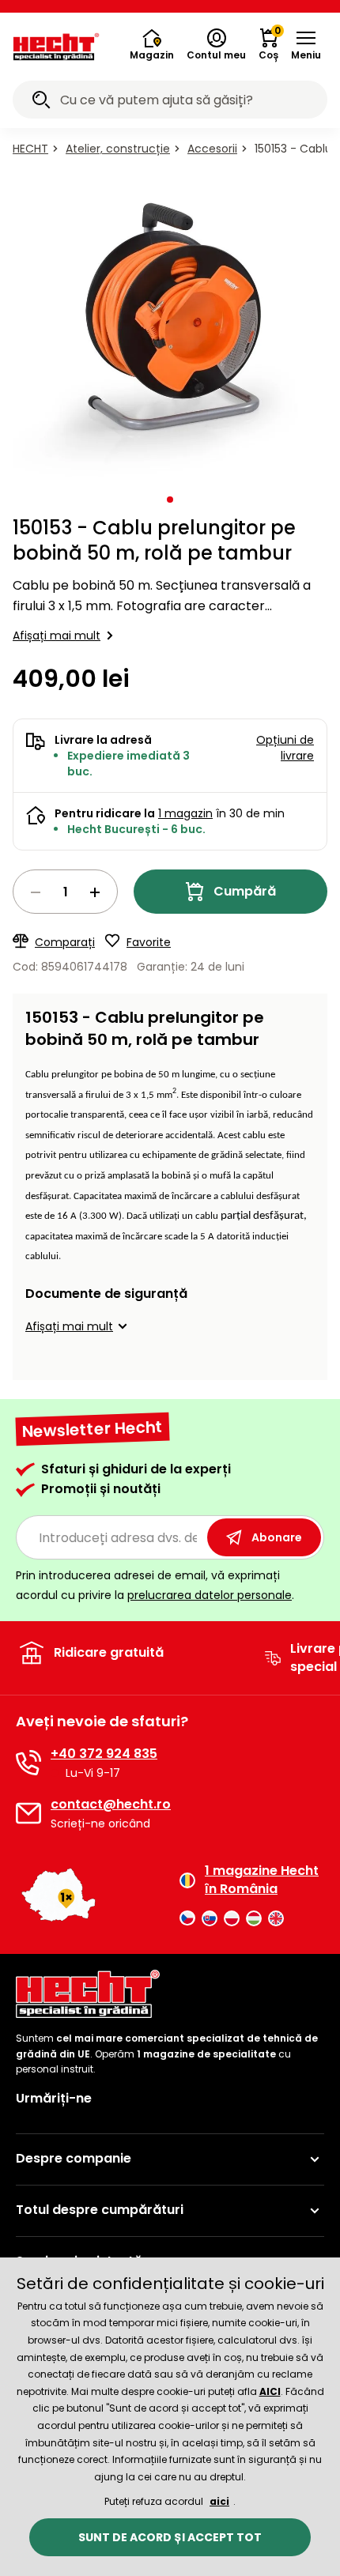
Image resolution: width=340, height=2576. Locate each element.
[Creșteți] (95, 892)
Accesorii (212, 149)
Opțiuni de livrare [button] (285, 748)
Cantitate (65, 892)
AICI (270, 2391)
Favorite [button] (149, 942)
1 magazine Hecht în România (262, 1880)
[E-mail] (28, 1813)
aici (219, 2501)
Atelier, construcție (118, 149)
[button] (306, 45)
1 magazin (185, 813)
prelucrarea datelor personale (210, 1595)
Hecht (30, 149)
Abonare (277, 1537)
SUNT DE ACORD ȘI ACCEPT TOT (170, 2537)
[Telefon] (28, 1763)
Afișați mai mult (57, 636)
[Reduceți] (36, 892)
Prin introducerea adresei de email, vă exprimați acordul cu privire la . (155, 1585)
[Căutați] (41, 102)
